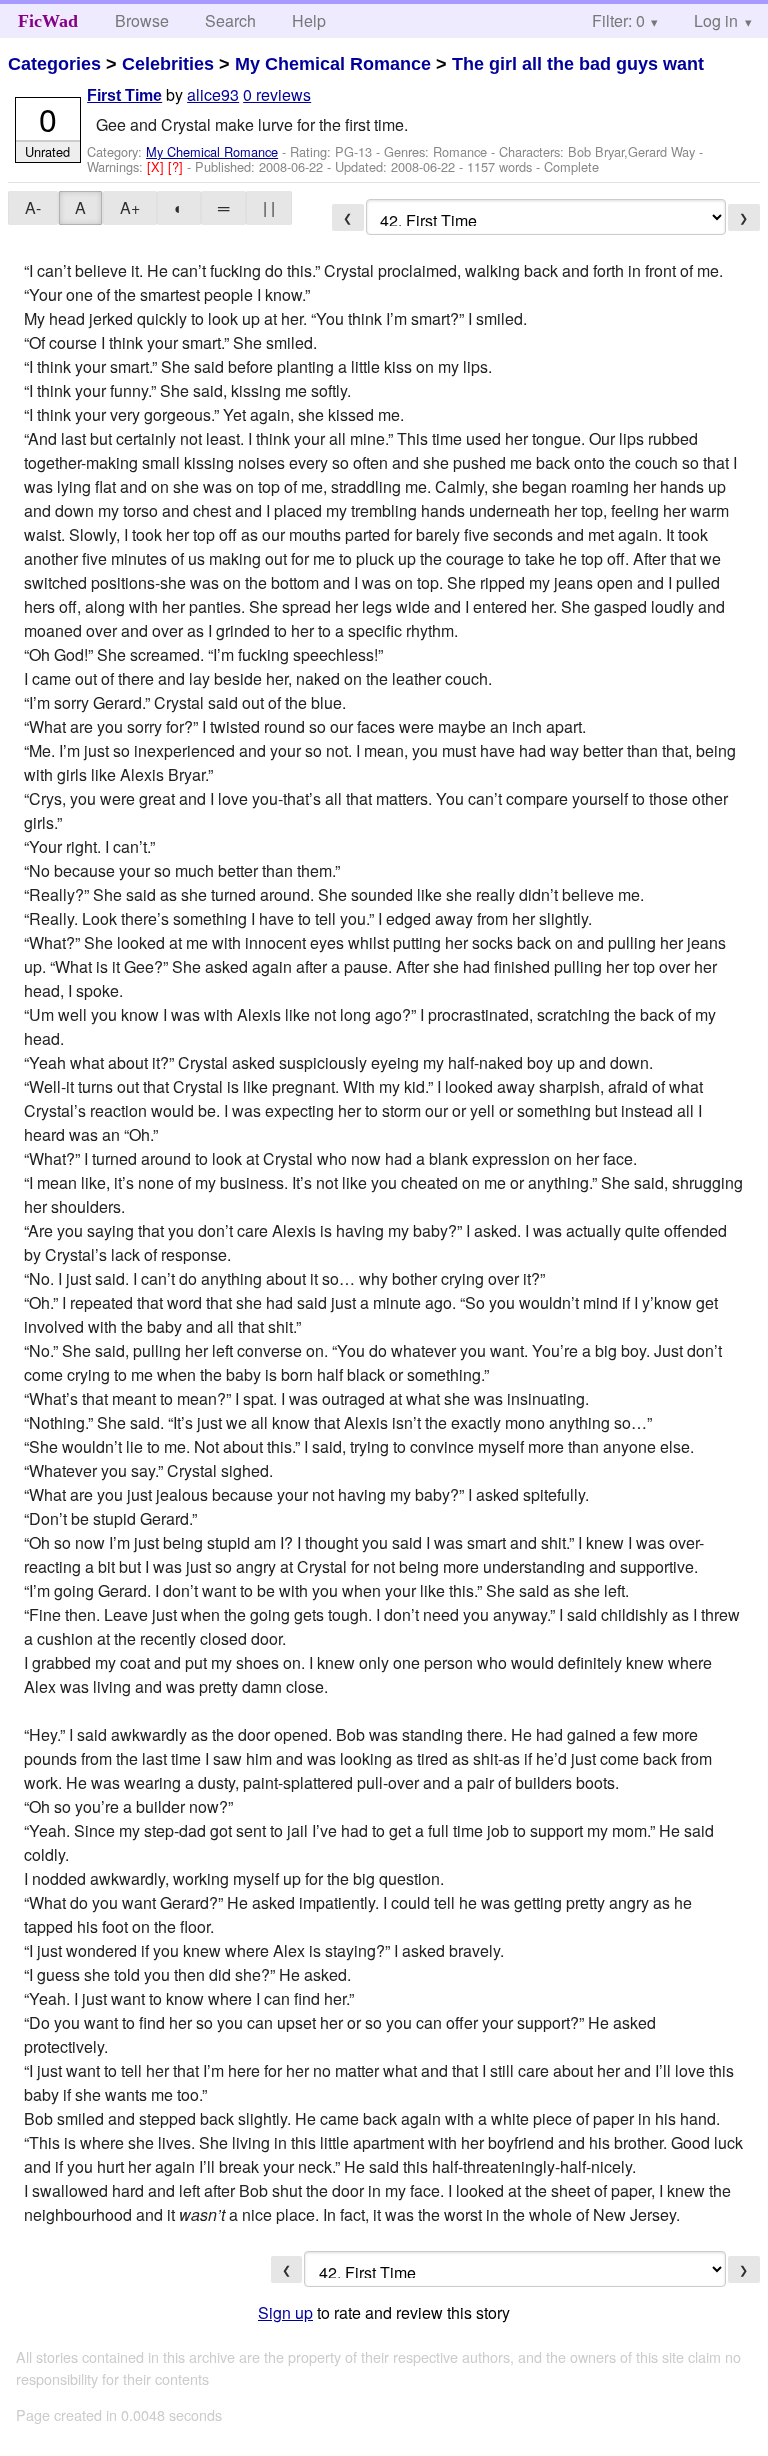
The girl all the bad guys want (578, 64)
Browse (142, 20)
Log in (716, 20)
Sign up (285, 2312)
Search (230, 20)
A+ (130, 207)
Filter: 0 (618, 20)
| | (269, 207)
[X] (157, 166)
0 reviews (277, 94)
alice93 (213, 94)
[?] (177, 166)
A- (33, 207)
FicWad (48, 21)
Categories (54, 64)
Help (309, 20)
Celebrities (168, 64)
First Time (124, 95)
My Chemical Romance (333, 64)
